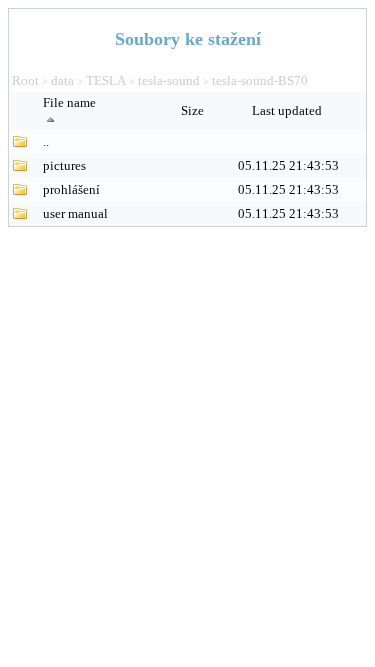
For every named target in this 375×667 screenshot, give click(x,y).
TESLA (106, 80)
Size (194, 110)
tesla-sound (169, 80)
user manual (75, 213)
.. (46, 141)
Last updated (288, 110)
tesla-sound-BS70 (260, 80)
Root (25, 80)
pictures (64, 165)
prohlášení (71, 189)
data (62, 80)
